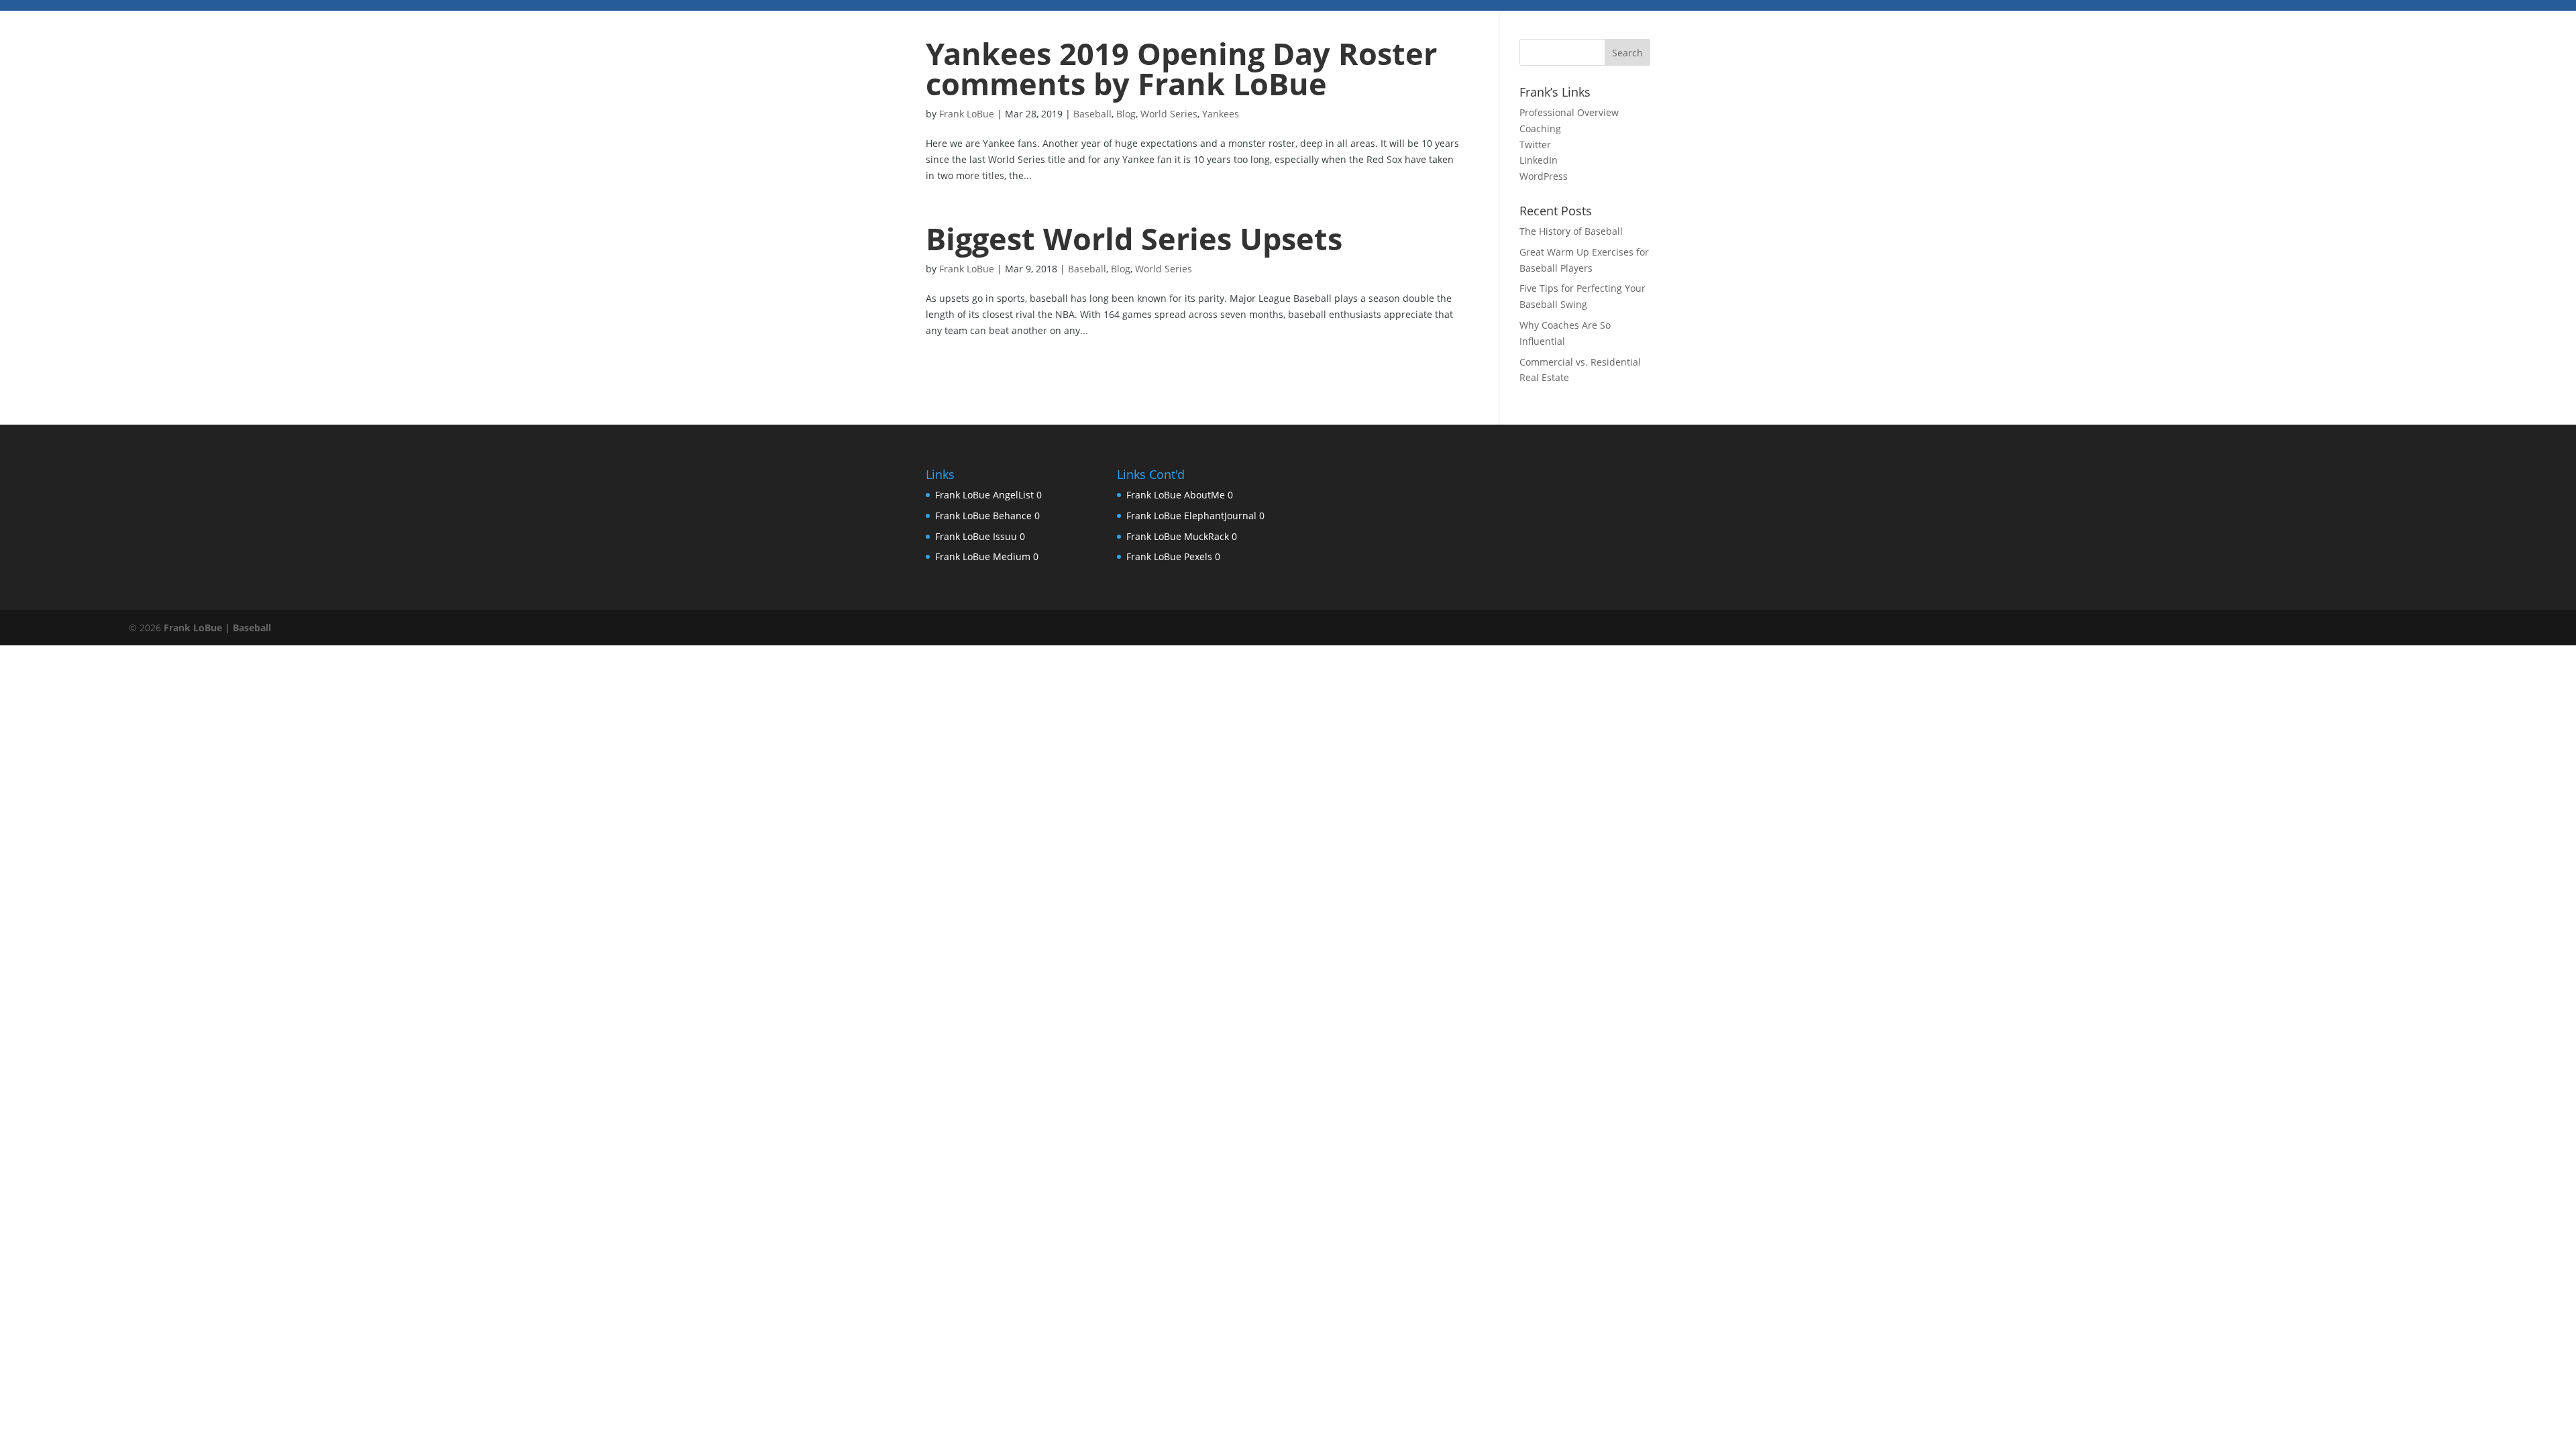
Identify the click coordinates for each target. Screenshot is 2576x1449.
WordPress (1544, 176)
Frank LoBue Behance (983, 516)
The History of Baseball (1571, 231)
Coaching (1540, 128)
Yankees (1221, 114)
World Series (1169, 114)
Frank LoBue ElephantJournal (1191, 516)
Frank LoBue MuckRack (1178, 536)
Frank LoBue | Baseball (217, 628)
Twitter (1535, 145)
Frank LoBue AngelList (984, 495)
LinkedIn (1539, 160)
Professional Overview (1569, 112)
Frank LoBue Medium (983, 556)
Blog (1126, 114)
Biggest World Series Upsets (1134, 238)
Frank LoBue (967, 114)
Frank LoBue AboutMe (1176, 495)
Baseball (1092, 114)
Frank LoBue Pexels (1169, 556)
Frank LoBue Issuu (976, 536)
